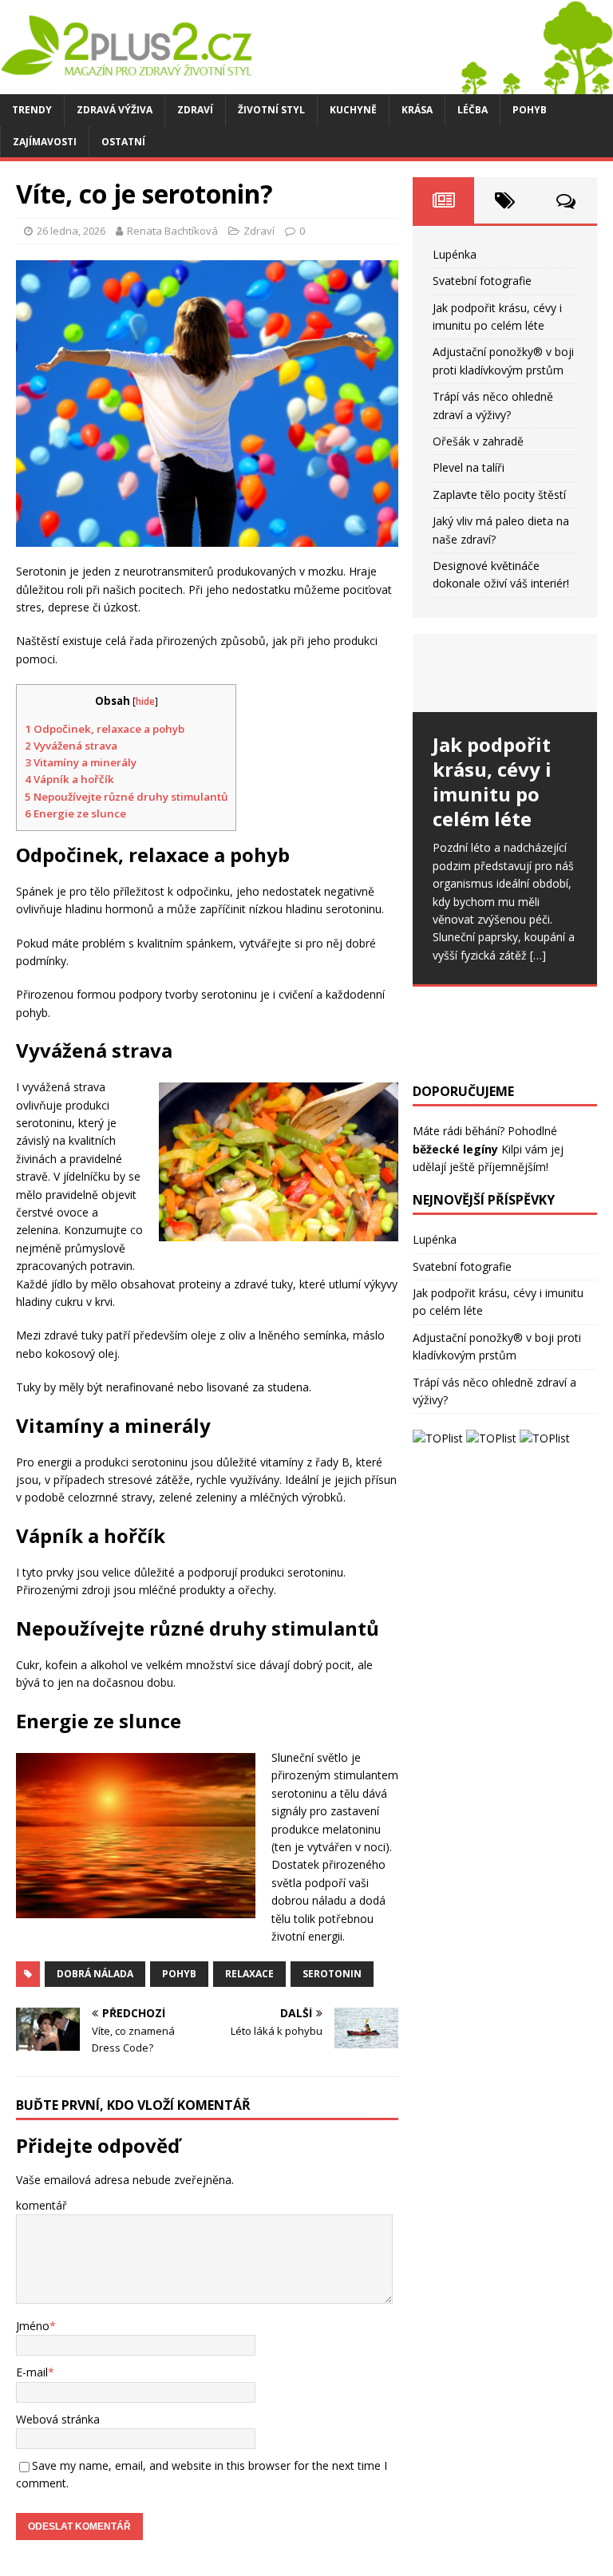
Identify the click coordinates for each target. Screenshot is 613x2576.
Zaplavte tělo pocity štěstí (499, 495)
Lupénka (455, 254)
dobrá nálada (95, 1974)
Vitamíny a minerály (81, 762)
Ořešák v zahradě (478, 441)
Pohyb (530, 110)
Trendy (32, 110)
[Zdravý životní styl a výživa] (306, 85)
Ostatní (123, 142)
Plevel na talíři (469, 467)
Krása (417, 110)
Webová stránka (58, 2419)
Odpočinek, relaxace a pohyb (105, 729)
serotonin (332, 1974)
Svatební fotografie (482, 281)
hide (145, 701)
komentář (42, 2205)
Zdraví (195, 110)
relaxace (249, 1974)
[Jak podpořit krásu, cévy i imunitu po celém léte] (504, 673)
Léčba (473, 110)
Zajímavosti (45, 142)
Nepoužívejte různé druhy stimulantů (126, 797)
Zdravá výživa (115, 110)
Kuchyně (353, 110)
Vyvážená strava (71, 746)
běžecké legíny (455, 1149)
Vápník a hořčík (69, 779)
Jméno (33, 2326)
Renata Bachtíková (172, 231)
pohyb (179, 1974)
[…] (538, 955)
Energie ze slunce (75, 813)
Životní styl (271, 110)
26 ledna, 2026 (71, 231)
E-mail (32, 2372)
